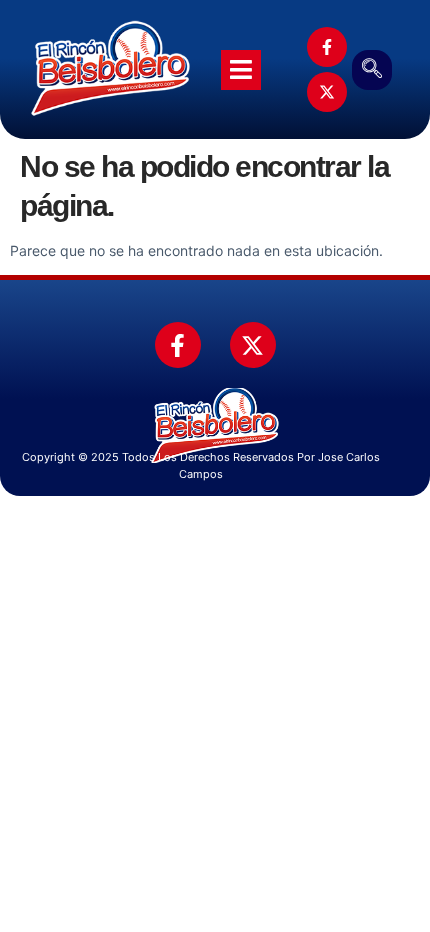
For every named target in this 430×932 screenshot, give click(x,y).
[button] (372, 70)
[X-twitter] (327, 92)
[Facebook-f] (327, 47)
